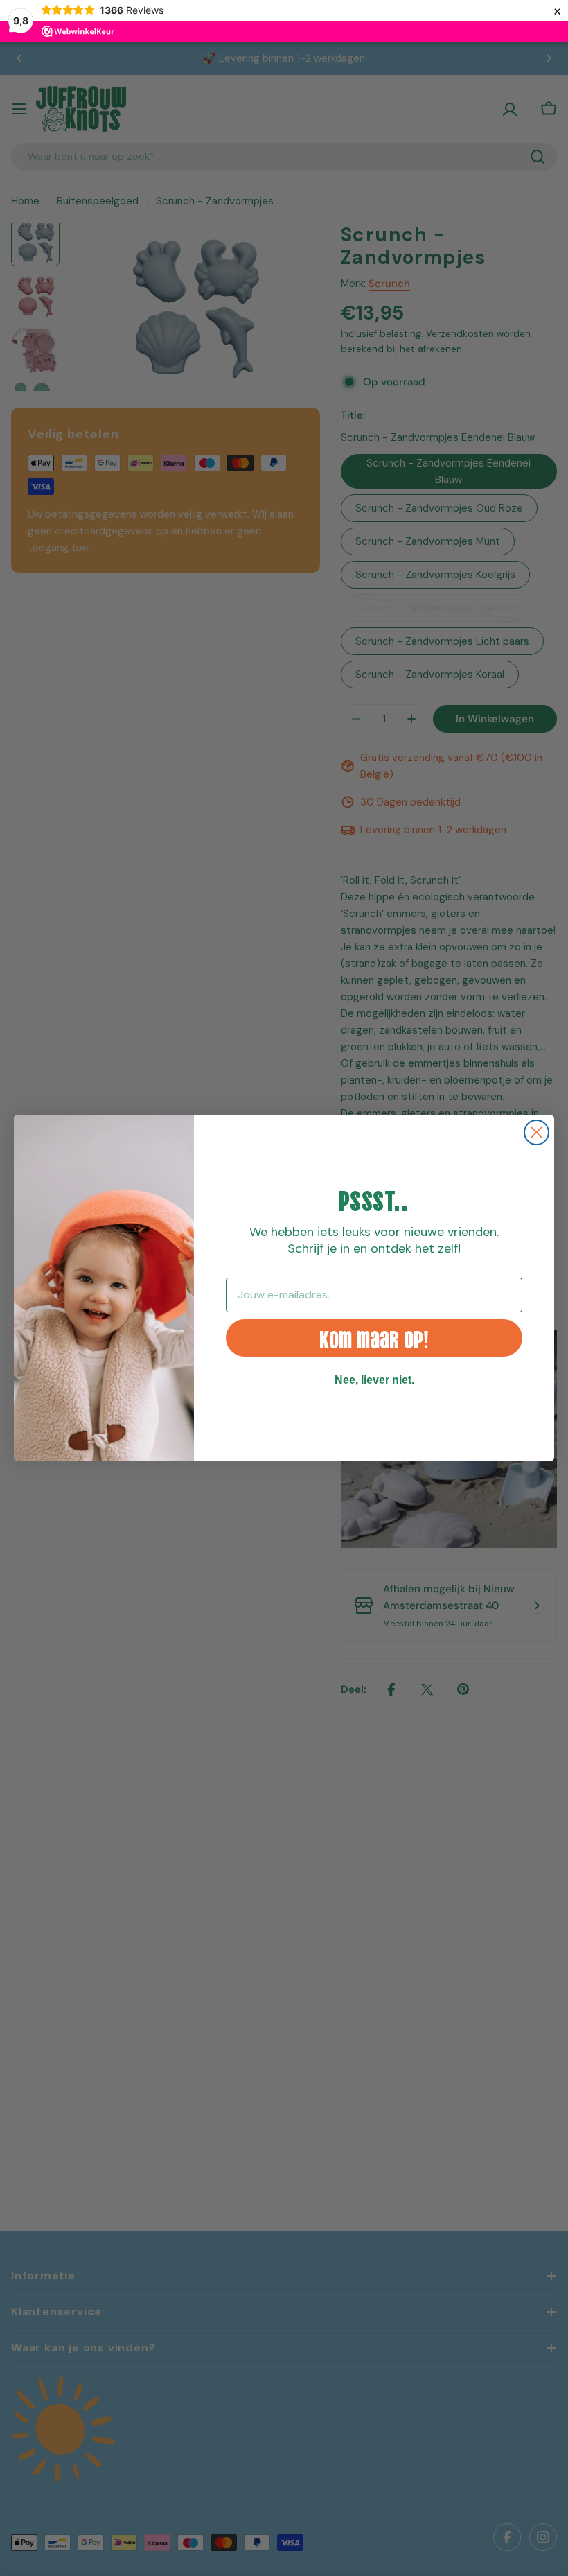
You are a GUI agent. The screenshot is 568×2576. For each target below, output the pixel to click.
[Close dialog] (536, 1132)
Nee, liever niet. (374, 1380)
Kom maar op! (374, 1338)
